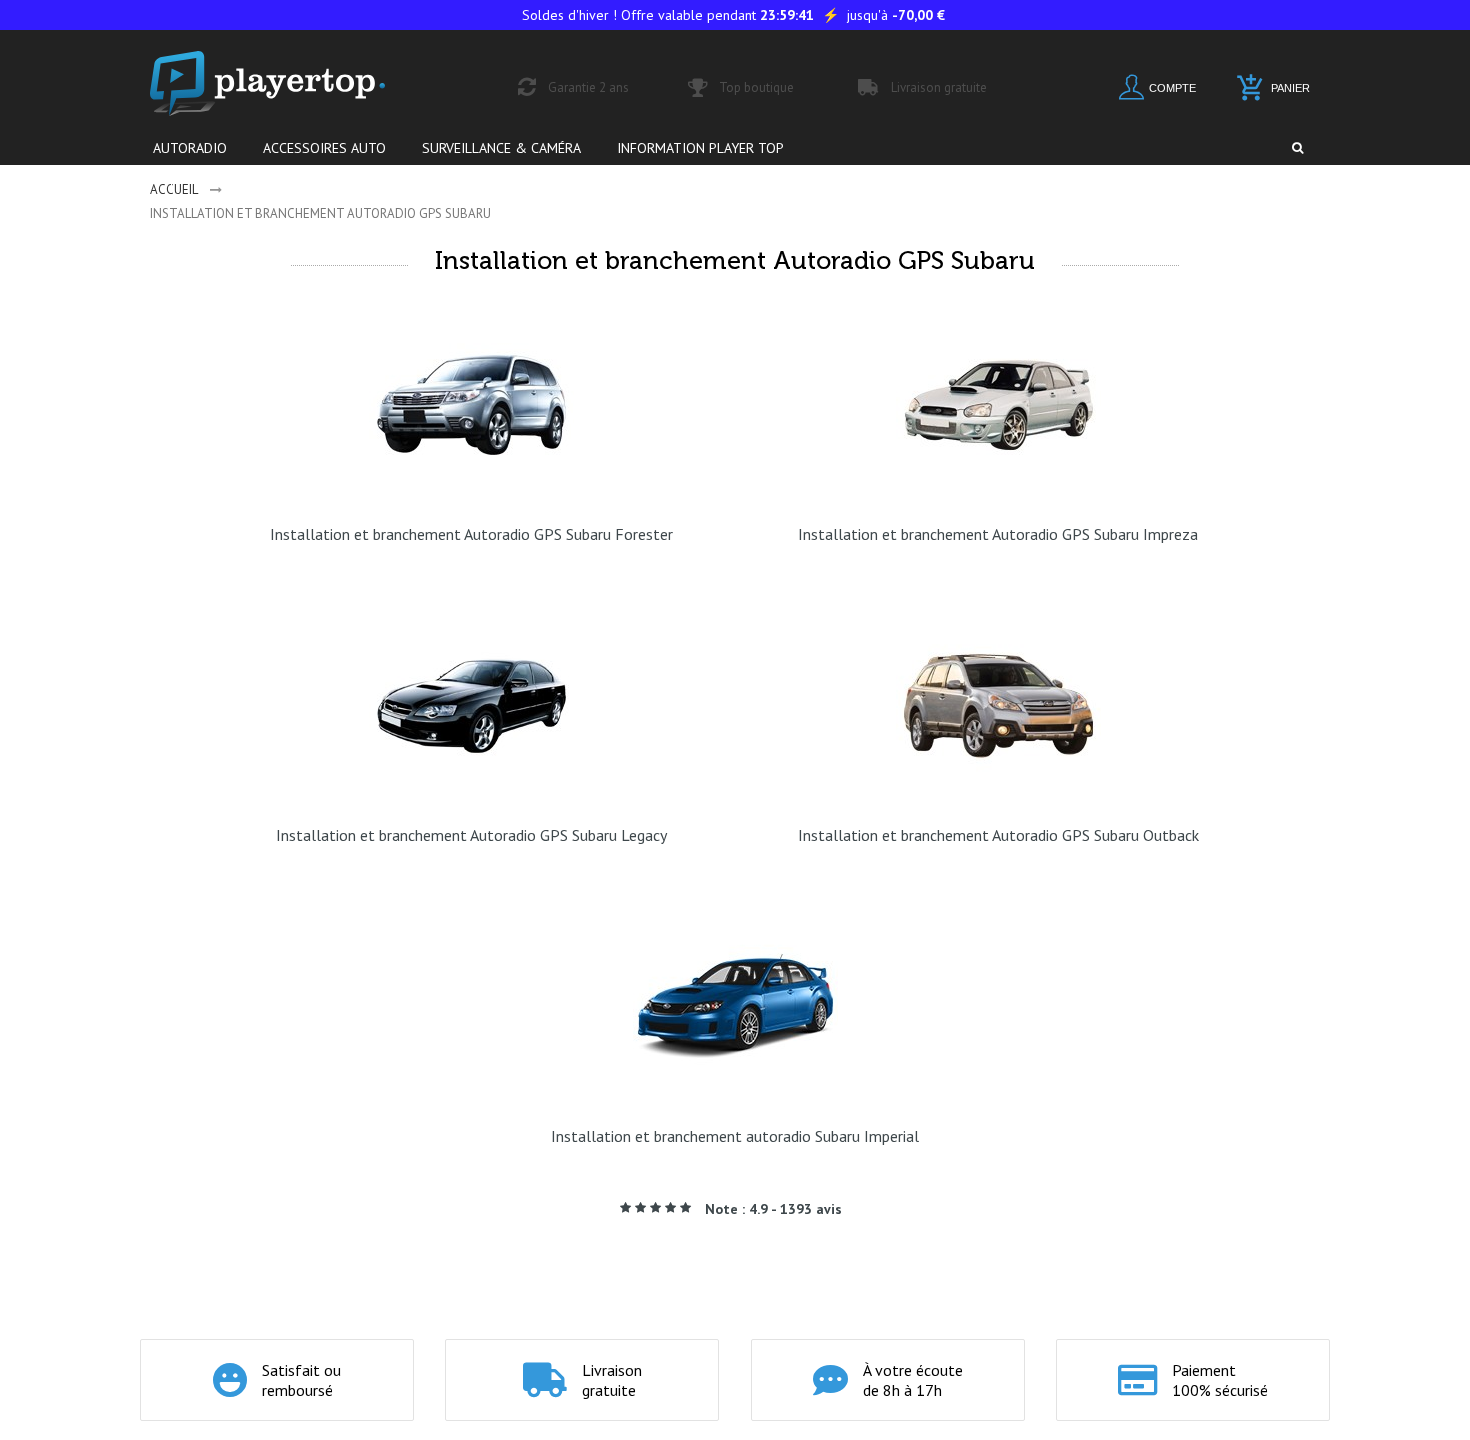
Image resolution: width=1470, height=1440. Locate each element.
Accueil (174, 189)
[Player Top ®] (289, 83)
